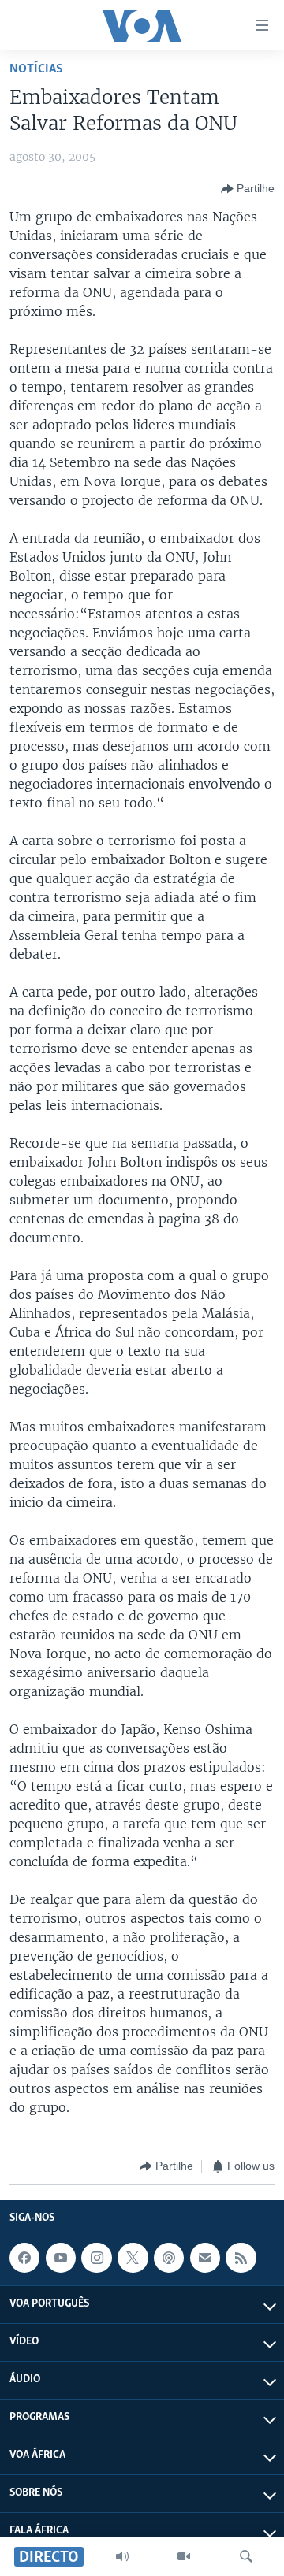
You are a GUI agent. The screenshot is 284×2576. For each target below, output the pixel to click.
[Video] (184, 2556)
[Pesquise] (246, 2556)
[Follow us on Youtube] (61, 2258)
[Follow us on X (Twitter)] (133, 2258)
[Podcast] (169, 2258)
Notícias (36, 69)
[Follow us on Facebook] (24, 2258)
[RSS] (241, 2258)
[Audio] (122, 2556)
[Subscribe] (205, 2258)
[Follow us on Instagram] (96, 2258)
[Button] (248, 189)
